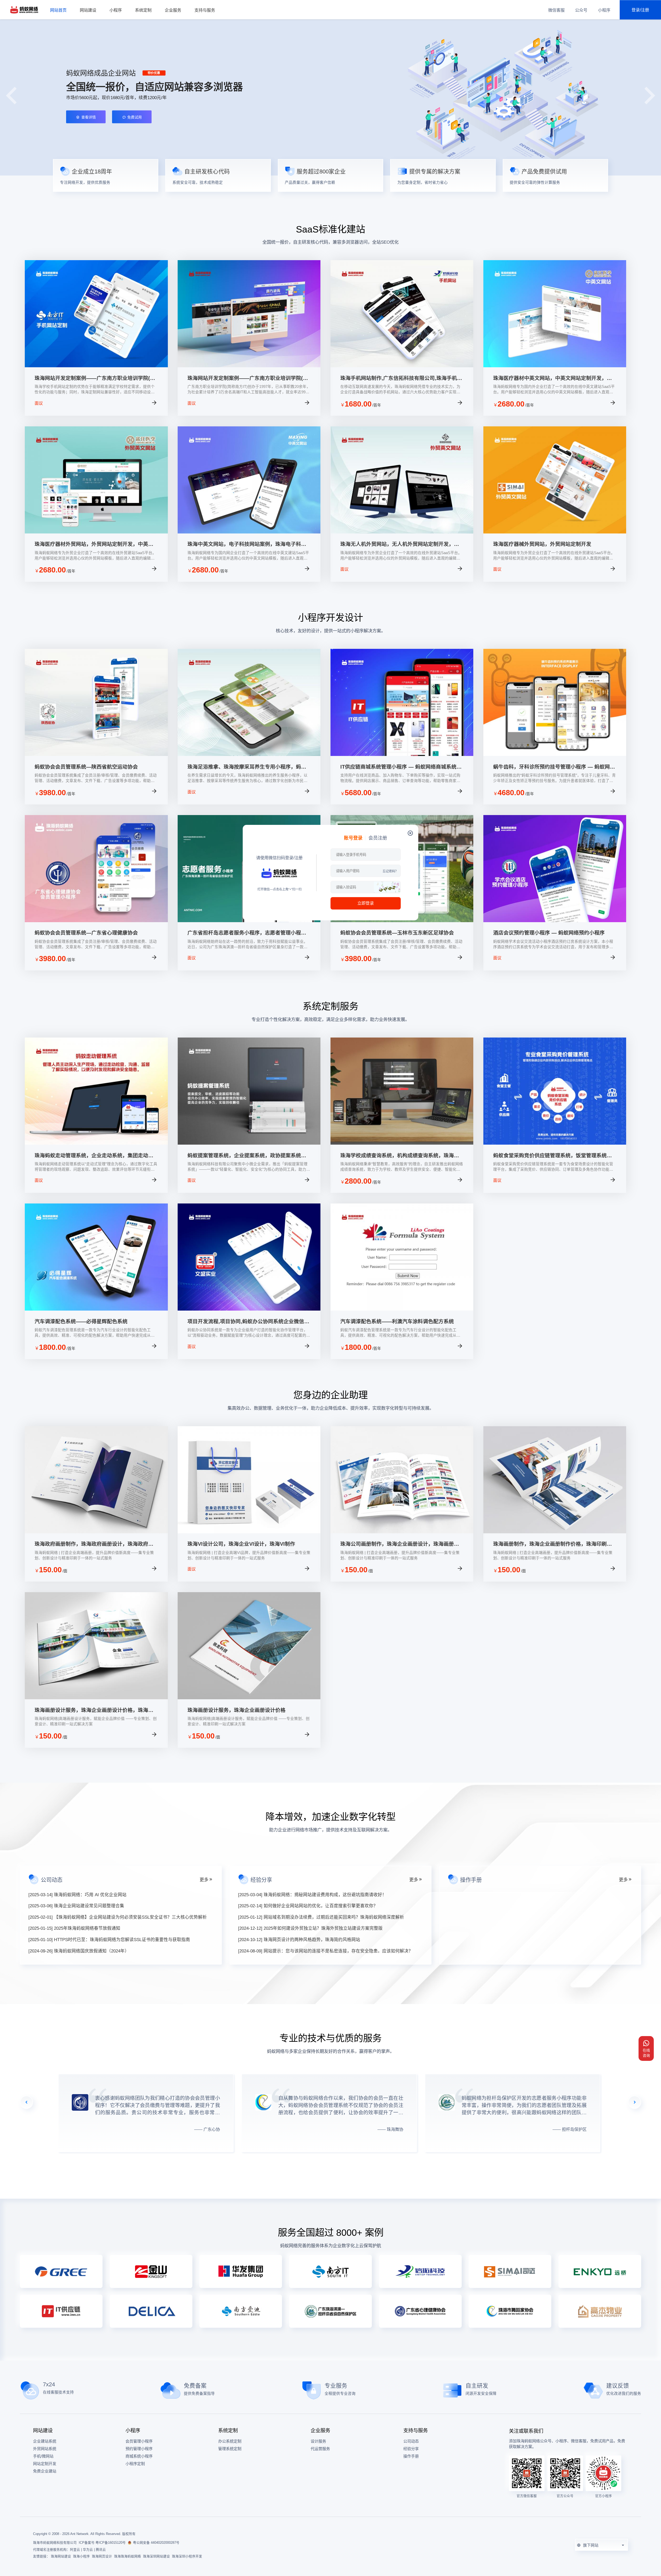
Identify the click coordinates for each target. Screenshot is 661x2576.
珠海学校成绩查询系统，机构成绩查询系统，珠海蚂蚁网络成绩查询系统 (400, 1156)
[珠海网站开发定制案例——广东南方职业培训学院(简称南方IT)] (96, 366)
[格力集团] (61, 2271)
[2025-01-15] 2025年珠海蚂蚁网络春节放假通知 (74, 1928)
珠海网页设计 (102, 2556)
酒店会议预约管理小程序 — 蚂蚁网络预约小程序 (549, 933)
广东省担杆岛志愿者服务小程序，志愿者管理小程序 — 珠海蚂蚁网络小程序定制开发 (247, 933)
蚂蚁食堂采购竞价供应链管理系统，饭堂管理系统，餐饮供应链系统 (553, 1156)
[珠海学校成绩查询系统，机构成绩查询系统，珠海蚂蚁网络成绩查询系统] (402, 1143)
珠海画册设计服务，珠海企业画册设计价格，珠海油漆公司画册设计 (94, 1710)
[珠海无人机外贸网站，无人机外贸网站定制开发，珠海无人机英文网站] (402, 532)
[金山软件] (151, 2271)
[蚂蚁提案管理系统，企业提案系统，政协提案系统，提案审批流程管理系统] (249, 1143)
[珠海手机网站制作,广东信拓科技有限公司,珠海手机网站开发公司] (402, 366)
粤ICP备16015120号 (111, 2543)
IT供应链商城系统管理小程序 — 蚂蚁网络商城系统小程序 (401, 767)
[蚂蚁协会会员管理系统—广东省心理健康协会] (96, 921)
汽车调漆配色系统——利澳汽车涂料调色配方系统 (397, 1321)
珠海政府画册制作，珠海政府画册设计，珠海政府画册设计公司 (94, 1544)
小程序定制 (135, 2464)
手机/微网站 (43, 2456)
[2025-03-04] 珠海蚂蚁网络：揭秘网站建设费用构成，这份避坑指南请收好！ (312, 1895)
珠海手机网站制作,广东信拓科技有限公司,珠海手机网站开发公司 (401, 378)
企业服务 (173, 10)
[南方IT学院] (330, 2271)
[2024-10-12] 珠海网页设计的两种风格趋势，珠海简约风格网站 (299, 1940)
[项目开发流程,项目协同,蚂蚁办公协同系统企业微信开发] (249, 1309)
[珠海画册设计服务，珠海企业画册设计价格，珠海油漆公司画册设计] (96, 1698)
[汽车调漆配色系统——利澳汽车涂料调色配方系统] (402, 1309)
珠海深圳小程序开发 (187, 2556)
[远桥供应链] (600, 2271)
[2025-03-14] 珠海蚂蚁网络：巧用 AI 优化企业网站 (77, 1895)
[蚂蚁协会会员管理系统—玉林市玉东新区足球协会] (402, 921)
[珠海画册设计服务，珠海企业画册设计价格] (249, 1698)
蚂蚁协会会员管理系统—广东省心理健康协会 (86, 933)
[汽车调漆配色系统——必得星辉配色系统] (96, 1309)
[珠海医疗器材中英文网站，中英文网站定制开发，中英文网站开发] (555, 366)
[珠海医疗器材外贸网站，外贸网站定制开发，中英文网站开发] (96, 532)
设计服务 (318, 2441)
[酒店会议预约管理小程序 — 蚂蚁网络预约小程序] (555, 921)
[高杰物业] (600, 2311)
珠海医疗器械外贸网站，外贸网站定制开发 (542, 544)
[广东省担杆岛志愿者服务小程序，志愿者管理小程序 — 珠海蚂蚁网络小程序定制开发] (249, 921)
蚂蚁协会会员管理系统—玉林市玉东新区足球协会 (397, 933)
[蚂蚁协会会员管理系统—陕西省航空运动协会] (96, 755)
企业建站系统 (45, 2441)
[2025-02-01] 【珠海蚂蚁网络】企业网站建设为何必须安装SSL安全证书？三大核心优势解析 (118, 1917)
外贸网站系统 (45, 2449)
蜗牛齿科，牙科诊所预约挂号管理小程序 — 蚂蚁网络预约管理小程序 (554, 767)
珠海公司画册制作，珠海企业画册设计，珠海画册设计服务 (400, 1544)
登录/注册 (640, 10)
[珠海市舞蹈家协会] (510, 2311)
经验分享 (411, 2449)
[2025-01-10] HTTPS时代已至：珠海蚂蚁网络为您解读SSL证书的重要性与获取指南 (109, 1940)
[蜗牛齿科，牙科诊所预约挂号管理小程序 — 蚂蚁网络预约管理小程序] (555, 755)
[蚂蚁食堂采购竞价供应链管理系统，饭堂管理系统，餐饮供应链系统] (555, 1143)
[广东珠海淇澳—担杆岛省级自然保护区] (330, 2311)
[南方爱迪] (241, 2311)
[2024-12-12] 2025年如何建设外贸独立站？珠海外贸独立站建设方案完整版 (310, 1928)
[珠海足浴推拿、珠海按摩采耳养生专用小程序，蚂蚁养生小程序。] (249, 755)
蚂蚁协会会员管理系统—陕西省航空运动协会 (86, 767)
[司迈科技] (510, 2271)
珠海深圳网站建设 (156, 2556)
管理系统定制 (230, 2449)
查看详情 (138, 404)
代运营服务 (320, 2449)
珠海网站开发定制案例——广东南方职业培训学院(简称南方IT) (95, 378)
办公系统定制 (230, 2441)
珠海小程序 (81, 2556)
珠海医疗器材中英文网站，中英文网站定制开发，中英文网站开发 (553, 378)
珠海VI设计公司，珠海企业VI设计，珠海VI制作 (241, 1544)
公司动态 (411, 2441)
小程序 (116, 10)
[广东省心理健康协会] (420, 2311)
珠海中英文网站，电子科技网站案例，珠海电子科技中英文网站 (247, 544)
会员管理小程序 (139, 2441)
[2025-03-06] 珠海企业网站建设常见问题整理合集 (76, 1906)
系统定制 (143, 10)
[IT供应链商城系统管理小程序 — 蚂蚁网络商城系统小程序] (402, 755)
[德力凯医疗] (151, 2311)
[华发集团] (241, 2271)
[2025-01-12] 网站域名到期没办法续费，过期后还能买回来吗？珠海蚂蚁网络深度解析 (321, 1917)
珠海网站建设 (61, 2556)
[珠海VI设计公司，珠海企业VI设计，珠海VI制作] (249, 1532)
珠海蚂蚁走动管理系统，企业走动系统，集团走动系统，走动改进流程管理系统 (94, 1156)
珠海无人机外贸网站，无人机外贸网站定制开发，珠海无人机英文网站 (400, 544)
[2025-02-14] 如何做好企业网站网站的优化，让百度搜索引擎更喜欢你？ (308, 1906)
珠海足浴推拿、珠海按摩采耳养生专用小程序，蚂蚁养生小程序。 (247, 767)
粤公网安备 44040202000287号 (156, 2543)
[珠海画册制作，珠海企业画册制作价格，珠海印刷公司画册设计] (555, 1532)
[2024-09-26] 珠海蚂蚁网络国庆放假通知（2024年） (79, 1951)
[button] (650, 95)
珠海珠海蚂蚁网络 (128, 2556)
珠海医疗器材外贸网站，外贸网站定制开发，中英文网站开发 (94, 544)
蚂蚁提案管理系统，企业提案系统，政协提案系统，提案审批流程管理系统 (247, 1156)
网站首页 (58, 10)
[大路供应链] (61, 2311)
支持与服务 (205, 10)
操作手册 (411, 2456)
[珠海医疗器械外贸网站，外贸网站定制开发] (555, 532)
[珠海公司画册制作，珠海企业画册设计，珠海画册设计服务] (402, 1532)
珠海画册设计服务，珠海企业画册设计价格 (237, 1710)
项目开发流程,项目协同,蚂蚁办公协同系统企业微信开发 (248, 1322)
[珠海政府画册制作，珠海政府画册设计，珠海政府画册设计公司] (96, 1532)
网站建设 (88, 10)
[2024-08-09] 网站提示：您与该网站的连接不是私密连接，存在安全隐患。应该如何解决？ (325, 1951)
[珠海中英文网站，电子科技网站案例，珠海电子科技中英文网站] (249, 532)
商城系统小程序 (139, 2456)
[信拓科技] (420, 2271)
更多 (204, 1880)
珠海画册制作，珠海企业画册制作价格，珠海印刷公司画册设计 (553, 1544)
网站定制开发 (45, 2464)
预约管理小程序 (139, 2449)
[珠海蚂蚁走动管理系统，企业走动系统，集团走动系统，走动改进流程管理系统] (96, 1143)
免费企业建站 (45, 2471)
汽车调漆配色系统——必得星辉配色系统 (81, 1321)
